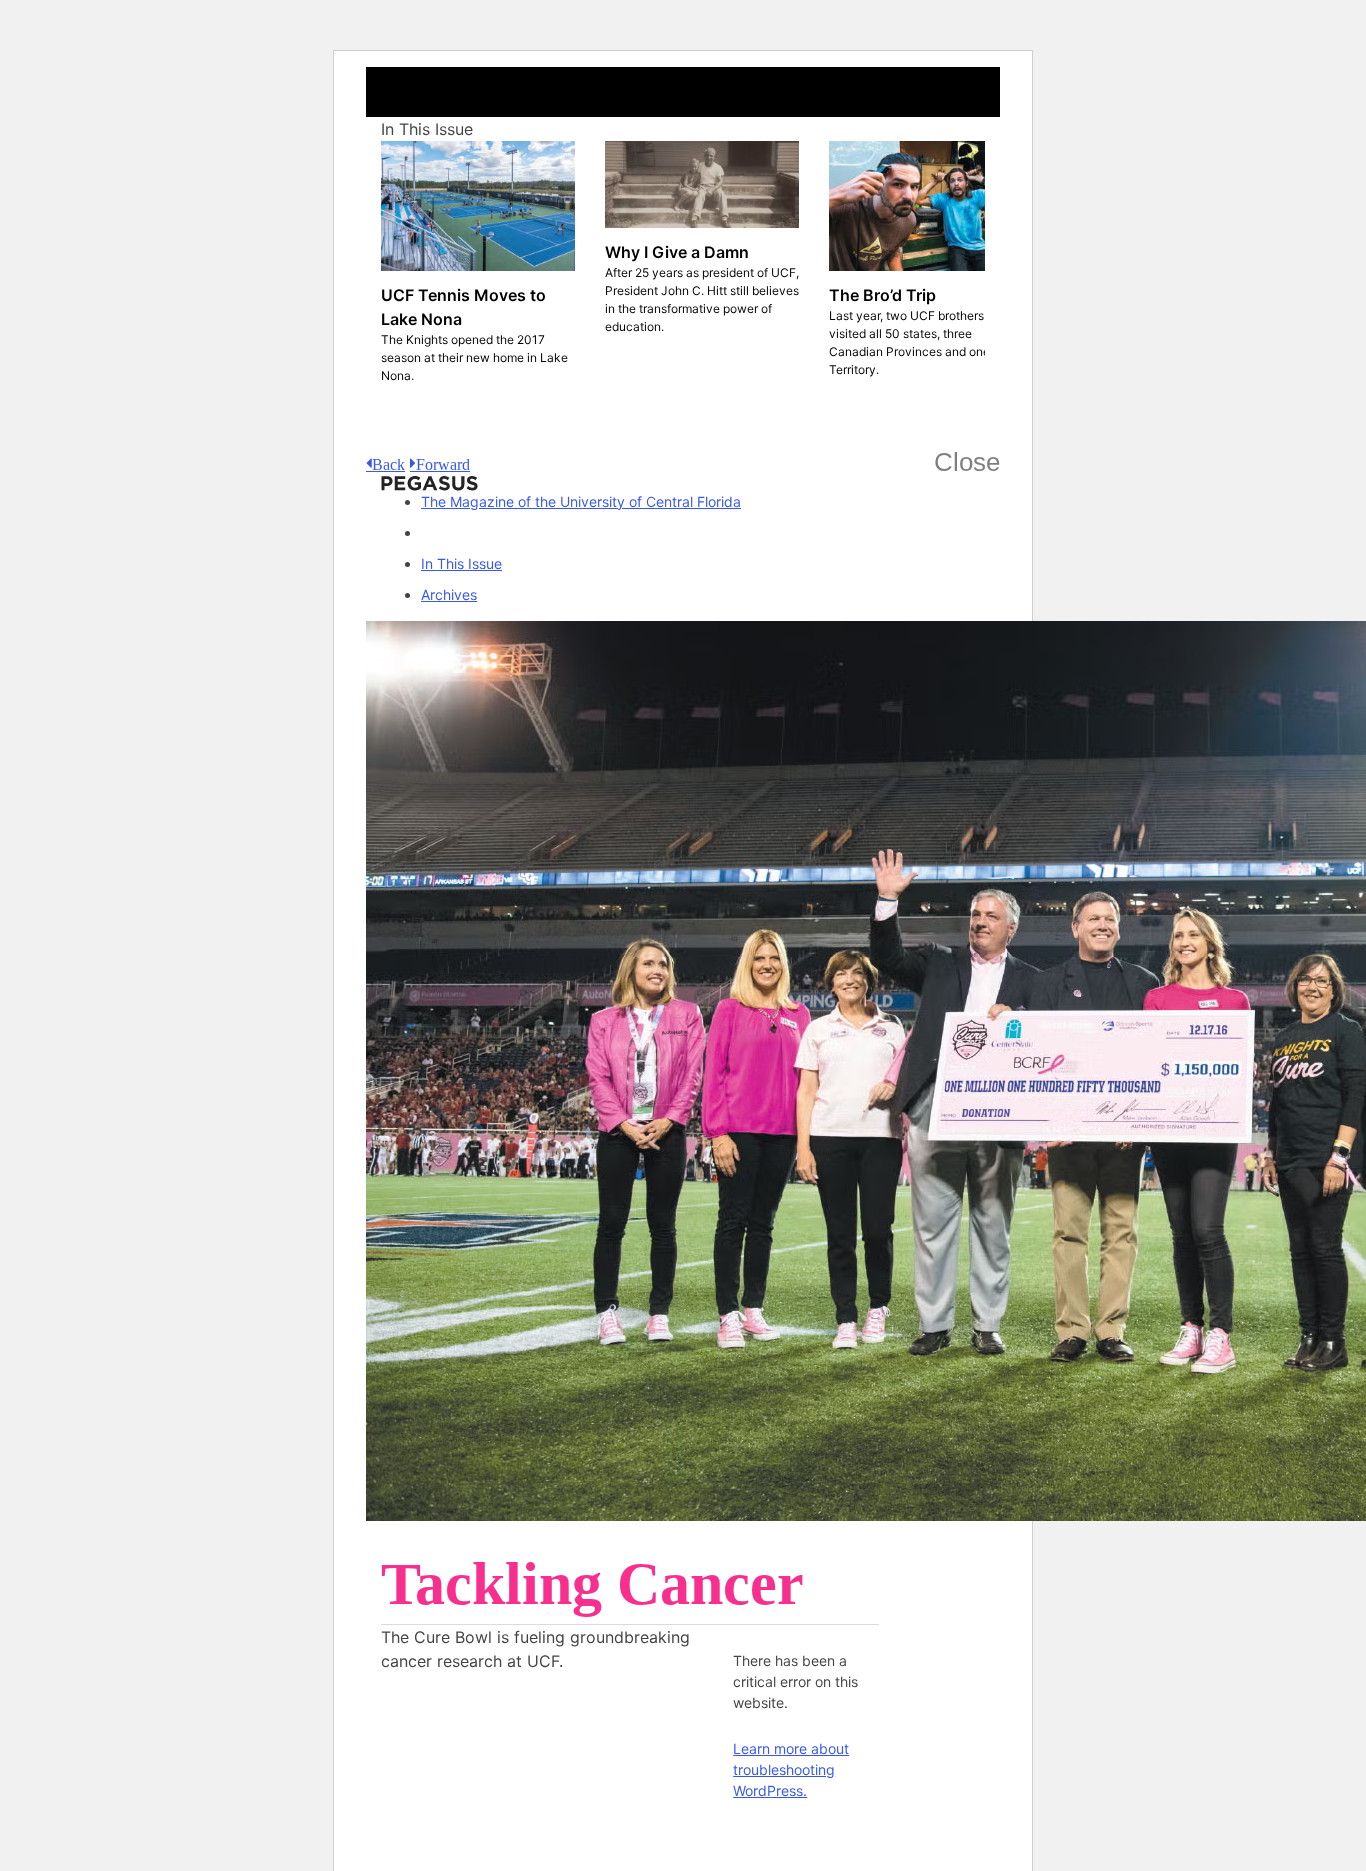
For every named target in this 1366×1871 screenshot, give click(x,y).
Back (388, 463)
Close (967, 462)
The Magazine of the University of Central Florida (581, 501)
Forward (443, 463)
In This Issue (461, 563)
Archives (449, 594)
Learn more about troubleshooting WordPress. (791, 1769)
